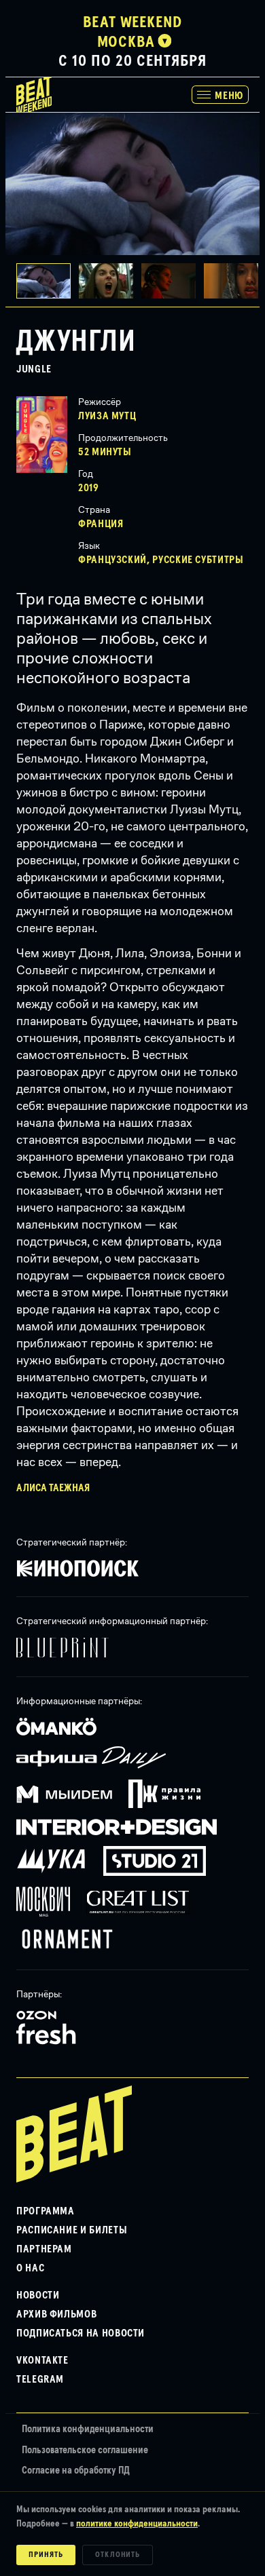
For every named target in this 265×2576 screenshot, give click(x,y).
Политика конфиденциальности (88, 2429)
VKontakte (42, 2360)
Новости (38, 2295)
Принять (46, 2555)
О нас (30, 2268)
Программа (46, 2211)
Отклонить (118, 2555)
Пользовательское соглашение (85, 2450)
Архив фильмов (56, 2314)
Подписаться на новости (81, 2333)
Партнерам (44, 2249)
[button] (110, 281)
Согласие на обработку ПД (76, 2471)
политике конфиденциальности (137, 2524)
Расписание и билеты (72, 2230)
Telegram (40, 2379)
